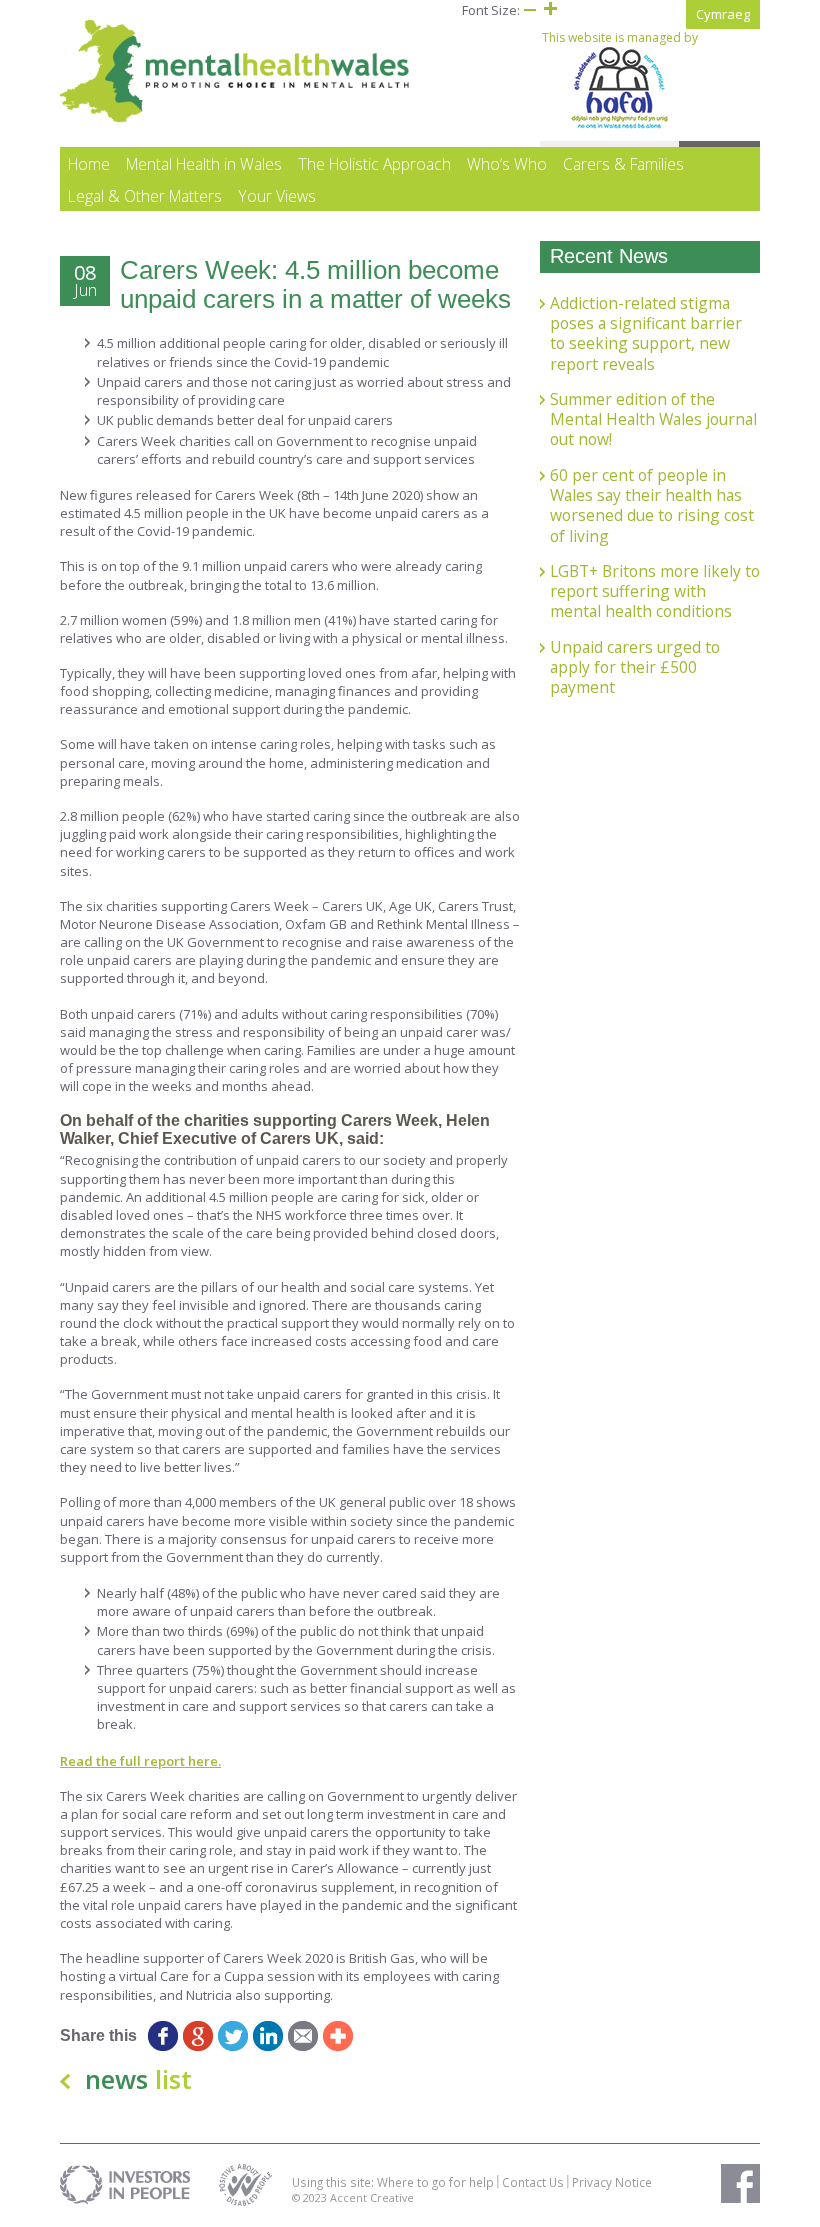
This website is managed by (620, 38)
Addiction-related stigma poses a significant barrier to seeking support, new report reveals (646, 333)
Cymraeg (723, 14)
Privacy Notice (612, 2182)
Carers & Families (623, 164)
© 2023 (311, 2197)
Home (89, 164)
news (138, 2079)
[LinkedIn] (267, 2036)
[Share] (337, 2036)
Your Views (277, 196)
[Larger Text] (550, 10)
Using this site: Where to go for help (393, 2182)
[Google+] (197, 2036)
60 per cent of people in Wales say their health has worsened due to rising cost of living (652, 505)
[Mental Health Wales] (235, 118)
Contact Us (533, 2182)
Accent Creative (372, 2197)
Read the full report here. (140, 1761)
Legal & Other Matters (145, 196)
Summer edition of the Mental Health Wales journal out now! (653, 419)
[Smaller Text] (530, 10)
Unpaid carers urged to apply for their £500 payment (635, 667)
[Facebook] (162, 2036)
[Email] (302, 2036)
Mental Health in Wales (204, 164)
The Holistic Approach (374, 164)
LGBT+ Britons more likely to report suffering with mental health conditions (655, 591)
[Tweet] (232, 2036)
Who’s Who (507, 164)
